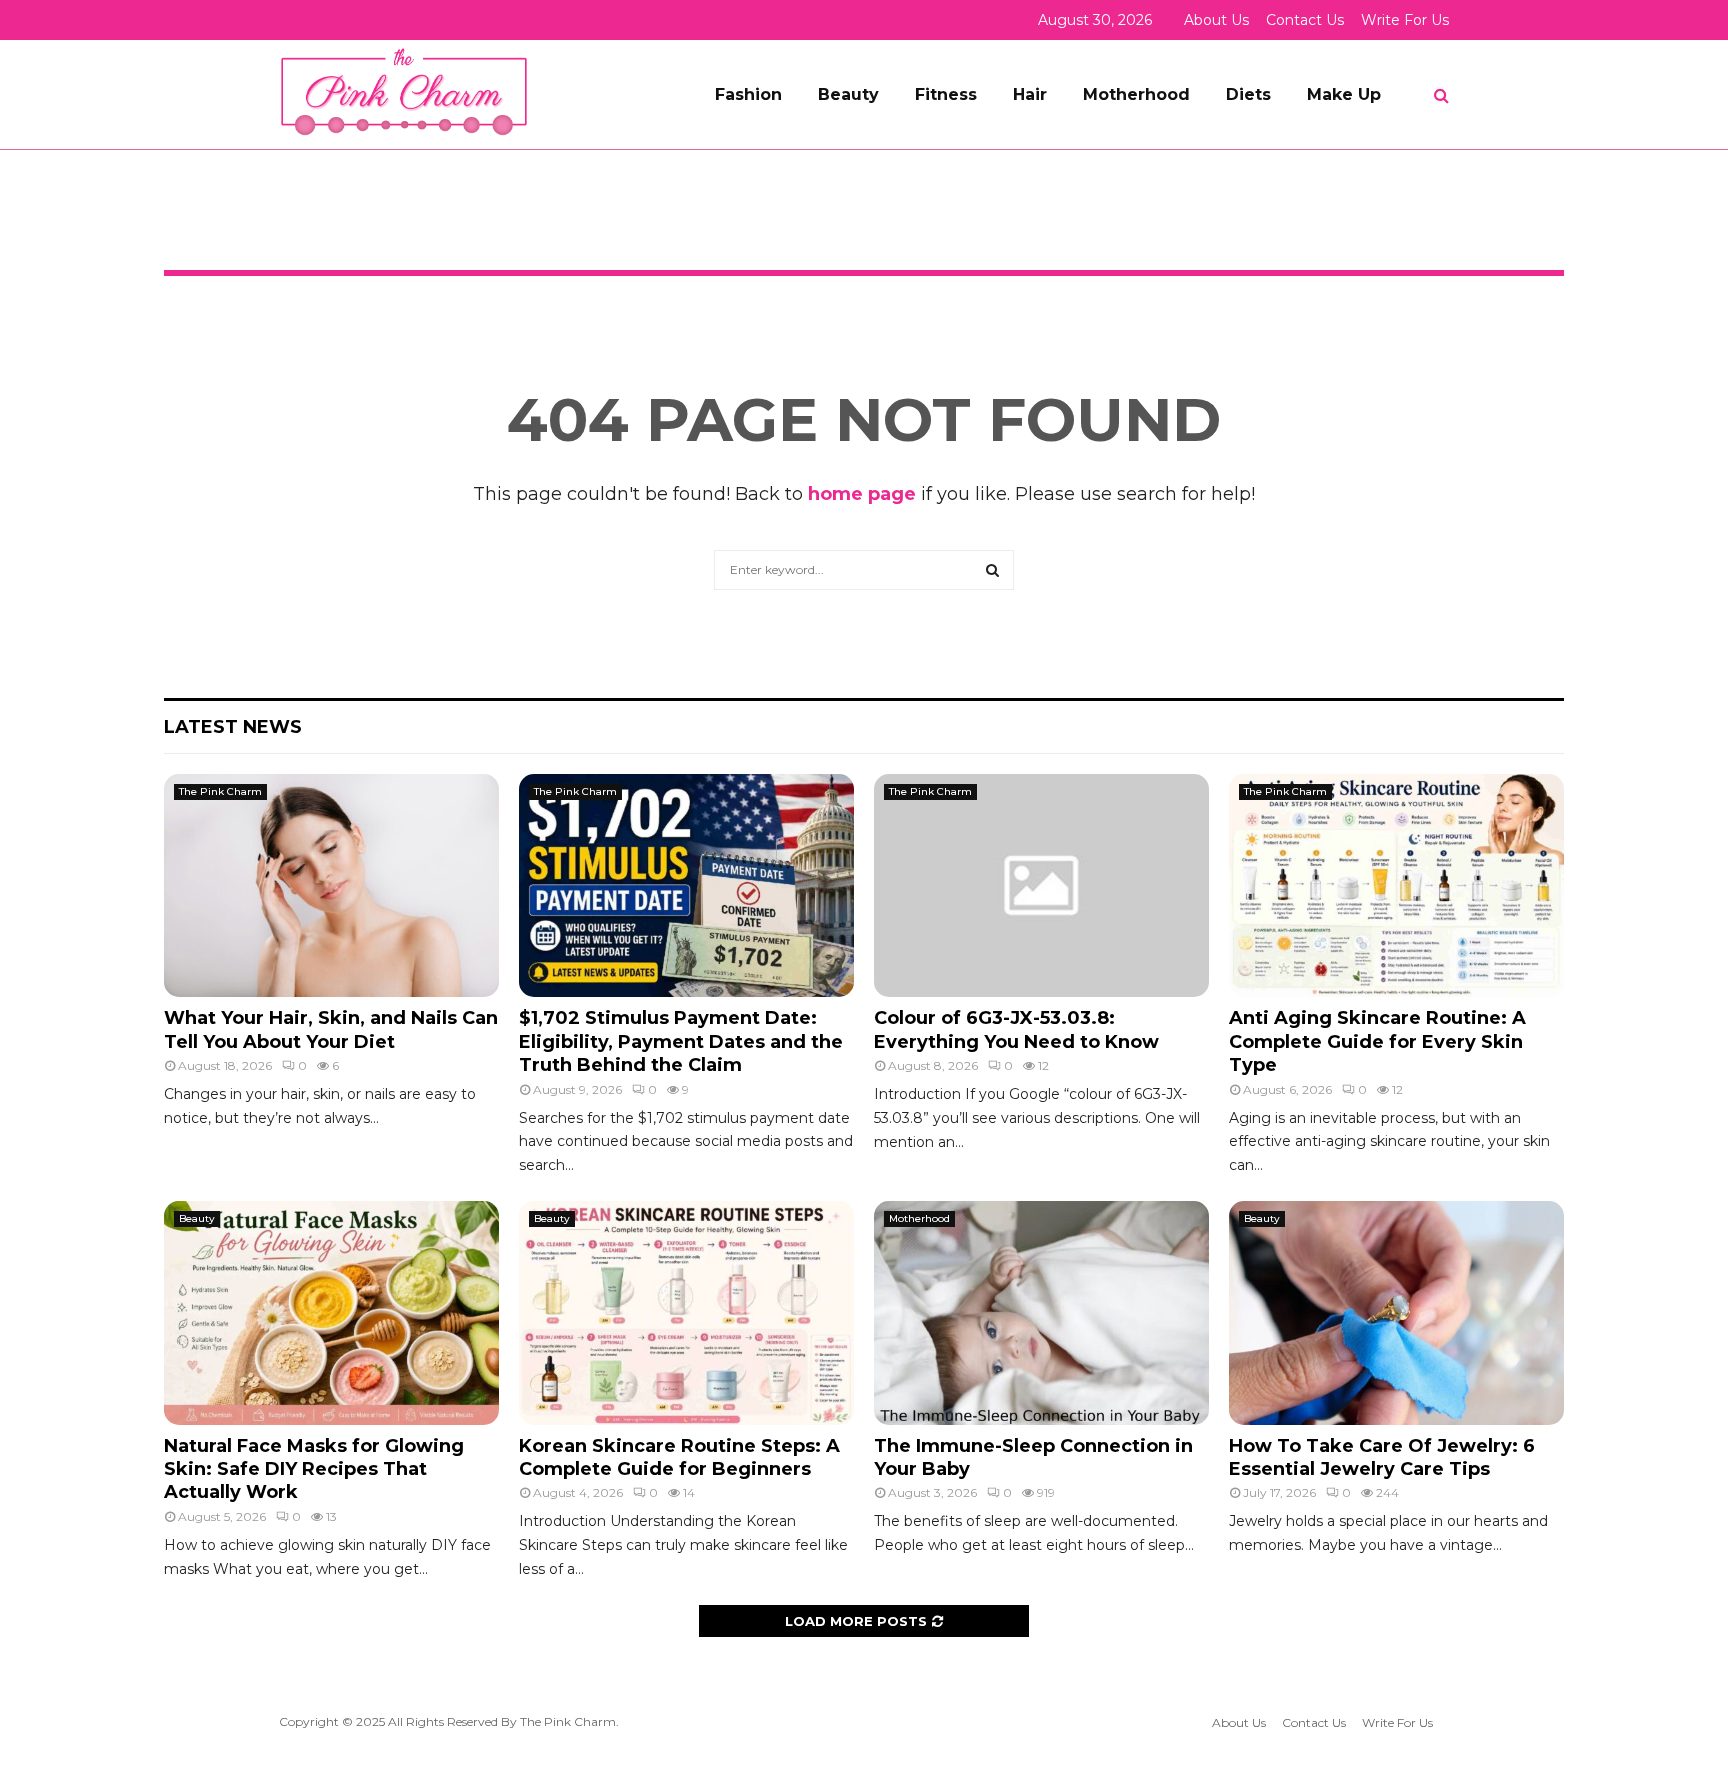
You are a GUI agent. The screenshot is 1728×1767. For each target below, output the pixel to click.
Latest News (233, 727)
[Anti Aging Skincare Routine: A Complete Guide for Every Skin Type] (1396, 885)
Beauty (848, 94)
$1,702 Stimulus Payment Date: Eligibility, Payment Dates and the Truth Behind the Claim (681, 1041)
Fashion (748, 94)
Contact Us (1305, 20)
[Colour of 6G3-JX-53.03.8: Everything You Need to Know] (1041, 885)
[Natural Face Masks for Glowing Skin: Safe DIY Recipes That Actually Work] (331, 1312)
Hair (1030, 94)
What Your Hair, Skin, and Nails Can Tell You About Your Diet (331, 1029)
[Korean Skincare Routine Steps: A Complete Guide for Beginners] (686, 1312)
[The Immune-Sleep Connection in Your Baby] (1041, 1312)
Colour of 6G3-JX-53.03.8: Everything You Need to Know (1016, 1029)
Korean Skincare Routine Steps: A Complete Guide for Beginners (679, 1457)
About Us (1216, 20)
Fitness (946, 94)
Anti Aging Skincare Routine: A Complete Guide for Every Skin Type (1377, 1041)
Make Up (1344, 94)
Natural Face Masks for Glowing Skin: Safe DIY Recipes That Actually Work (314, 1469)
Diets (1248, 94)
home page (862, 494)
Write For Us (1405, 20)
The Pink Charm (220, 791)
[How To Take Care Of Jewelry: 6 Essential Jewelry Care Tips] (1396, 1312)
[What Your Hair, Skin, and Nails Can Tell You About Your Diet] (331, 885)
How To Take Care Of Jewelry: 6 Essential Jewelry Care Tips (1382, 1457)
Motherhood (1136, 94)
